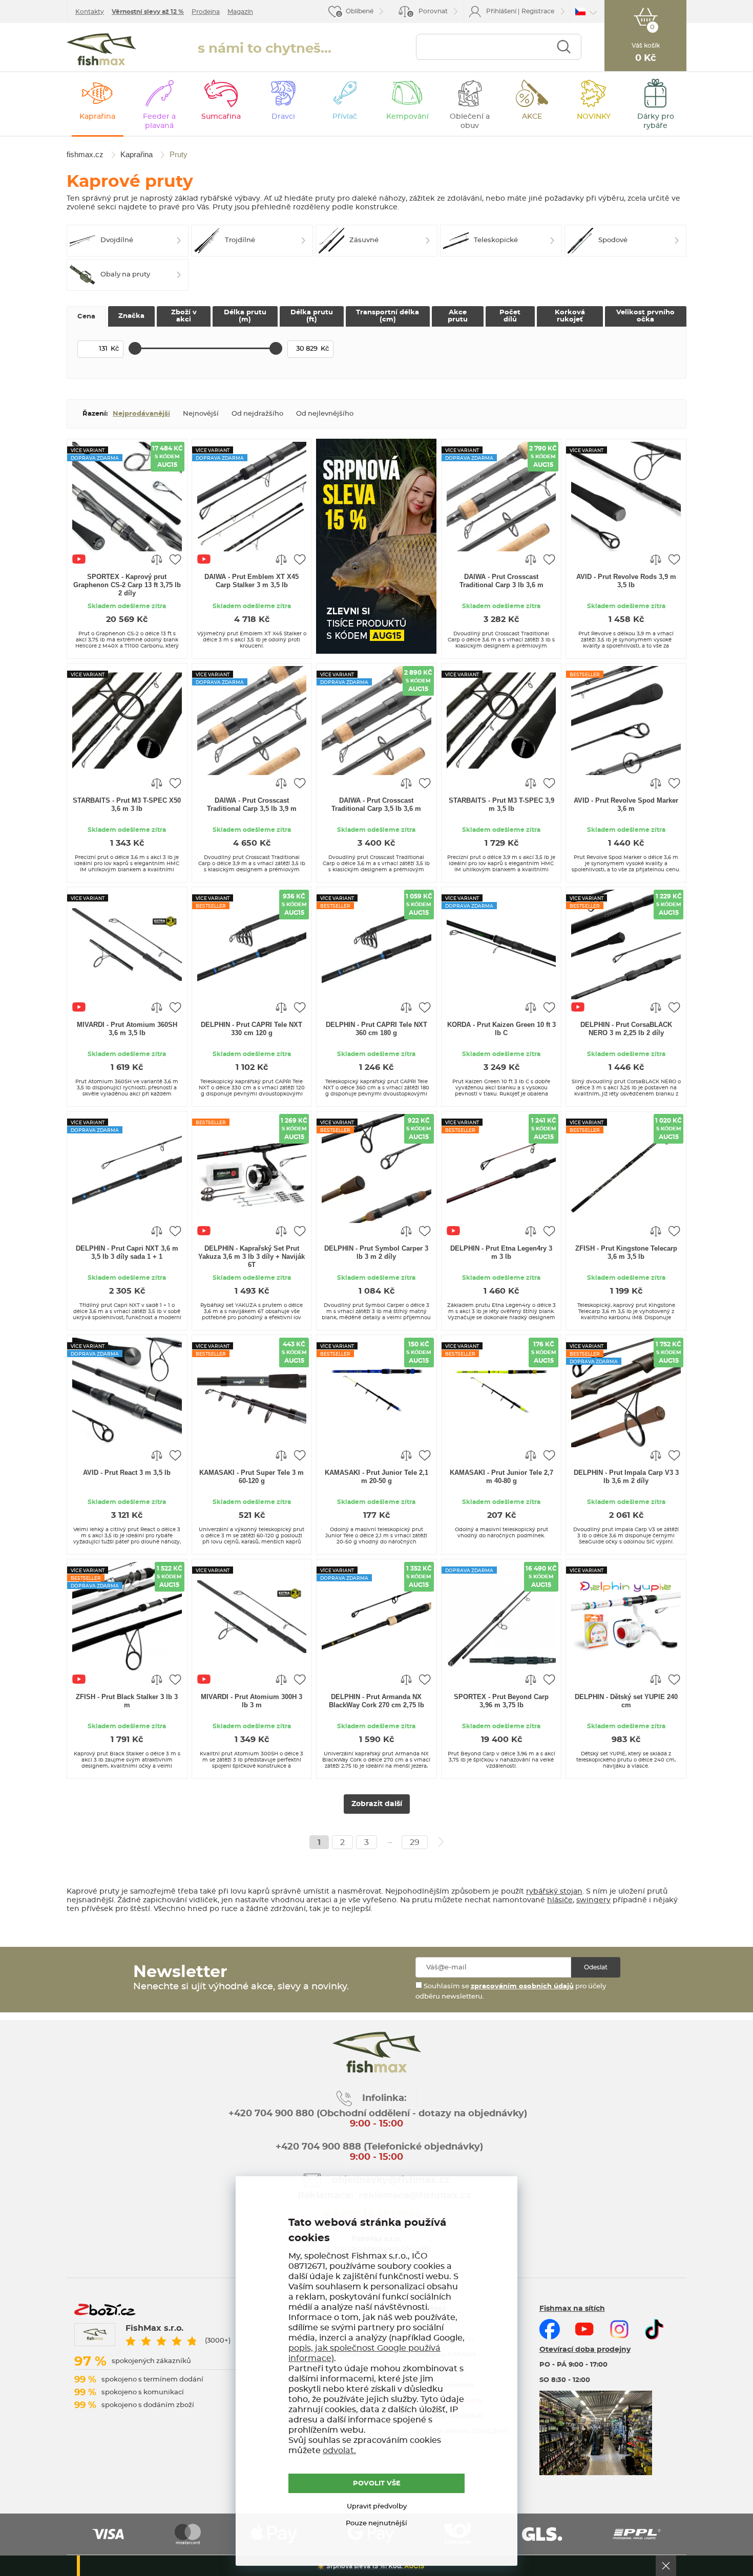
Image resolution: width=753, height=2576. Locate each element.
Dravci (283, 117)
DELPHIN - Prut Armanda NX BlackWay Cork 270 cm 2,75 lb (376, 1701)
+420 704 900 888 (317, 2147)
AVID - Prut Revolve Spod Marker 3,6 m (626, 804)
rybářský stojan (554, 1892)
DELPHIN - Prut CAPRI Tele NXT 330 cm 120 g (252, 1029)
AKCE (532, 117)
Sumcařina (221, 117)
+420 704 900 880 (271, 2114)
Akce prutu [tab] (458, 316)
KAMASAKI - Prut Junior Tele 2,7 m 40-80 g (501, 1477)
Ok (666, 2566)
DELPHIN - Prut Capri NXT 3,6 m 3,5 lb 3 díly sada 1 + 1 (127, 1252)
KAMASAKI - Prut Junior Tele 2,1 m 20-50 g (376, 1477)
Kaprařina (97, 117)
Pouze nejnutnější (376, 2524)
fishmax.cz (101, 49)
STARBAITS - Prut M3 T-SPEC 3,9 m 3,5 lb (501, 804)
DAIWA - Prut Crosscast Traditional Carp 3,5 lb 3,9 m (252, 804)
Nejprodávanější (141, 414)
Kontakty (90, 12)
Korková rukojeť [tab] (570, 316)
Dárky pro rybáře (656, 121)
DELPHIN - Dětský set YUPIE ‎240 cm (626, 1701)
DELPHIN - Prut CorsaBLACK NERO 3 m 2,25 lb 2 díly (626, 1029)
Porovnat (428, 13)
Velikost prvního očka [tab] (645, 316)
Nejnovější (201, 414)
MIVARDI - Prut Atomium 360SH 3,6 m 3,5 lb (127, 1029)
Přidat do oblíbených (175, 559)
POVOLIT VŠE (377, 2484)
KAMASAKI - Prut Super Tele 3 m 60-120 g (252, 1477)
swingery (593, 1900)
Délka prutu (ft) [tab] (312, 316)
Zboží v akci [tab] (184, 316)
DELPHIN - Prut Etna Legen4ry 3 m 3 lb (501, 1252)
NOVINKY (594, 117)
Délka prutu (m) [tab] (245, 316)
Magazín (240, 12)
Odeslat (596, 1967)
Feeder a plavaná (159, 121)
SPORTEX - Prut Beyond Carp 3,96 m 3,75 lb (501, 1701)
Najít (564, 47)
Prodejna (206, 12)
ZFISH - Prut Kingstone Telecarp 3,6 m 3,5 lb (626, 1252)
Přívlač (345, 117)
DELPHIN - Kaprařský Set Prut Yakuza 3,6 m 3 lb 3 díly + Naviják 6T (252, 1257)
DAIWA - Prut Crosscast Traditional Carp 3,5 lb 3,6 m (376, 804)
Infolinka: (384, 2098)
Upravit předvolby (377, 2507)
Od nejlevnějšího (325, 414)
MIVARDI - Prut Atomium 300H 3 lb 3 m (252, 1701)
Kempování (407, 117)
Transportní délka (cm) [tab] (388, 316)
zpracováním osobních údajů (522, 1987)
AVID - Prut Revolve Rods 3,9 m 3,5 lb (626, 581)
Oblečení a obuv (470, 121)
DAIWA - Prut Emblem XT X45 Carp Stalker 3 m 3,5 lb (252, 581)
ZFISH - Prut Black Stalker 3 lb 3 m (127, 1701)
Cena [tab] (86, 317)
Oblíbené (360, 11)
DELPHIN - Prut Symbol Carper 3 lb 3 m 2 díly (376, 1252)
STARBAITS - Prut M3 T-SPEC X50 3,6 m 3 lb (127, 804)
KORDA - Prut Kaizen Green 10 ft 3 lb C (501, 1029)
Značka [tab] (131, 316)
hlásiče (560, 1900)
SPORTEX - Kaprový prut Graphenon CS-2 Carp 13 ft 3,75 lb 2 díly (127, 585)
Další (441, 1842)
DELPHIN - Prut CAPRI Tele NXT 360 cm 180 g (376, 1029)
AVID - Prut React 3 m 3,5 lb (127, 1473)
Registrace (538, 11)
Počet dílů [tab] (510, 316)
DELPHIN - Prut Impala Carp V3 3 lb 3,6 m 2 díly (626, 1477)
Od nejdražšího (257, 414)
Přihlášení (501, 11)
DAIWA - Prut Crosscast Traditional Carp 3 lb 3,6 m (501, 581)
